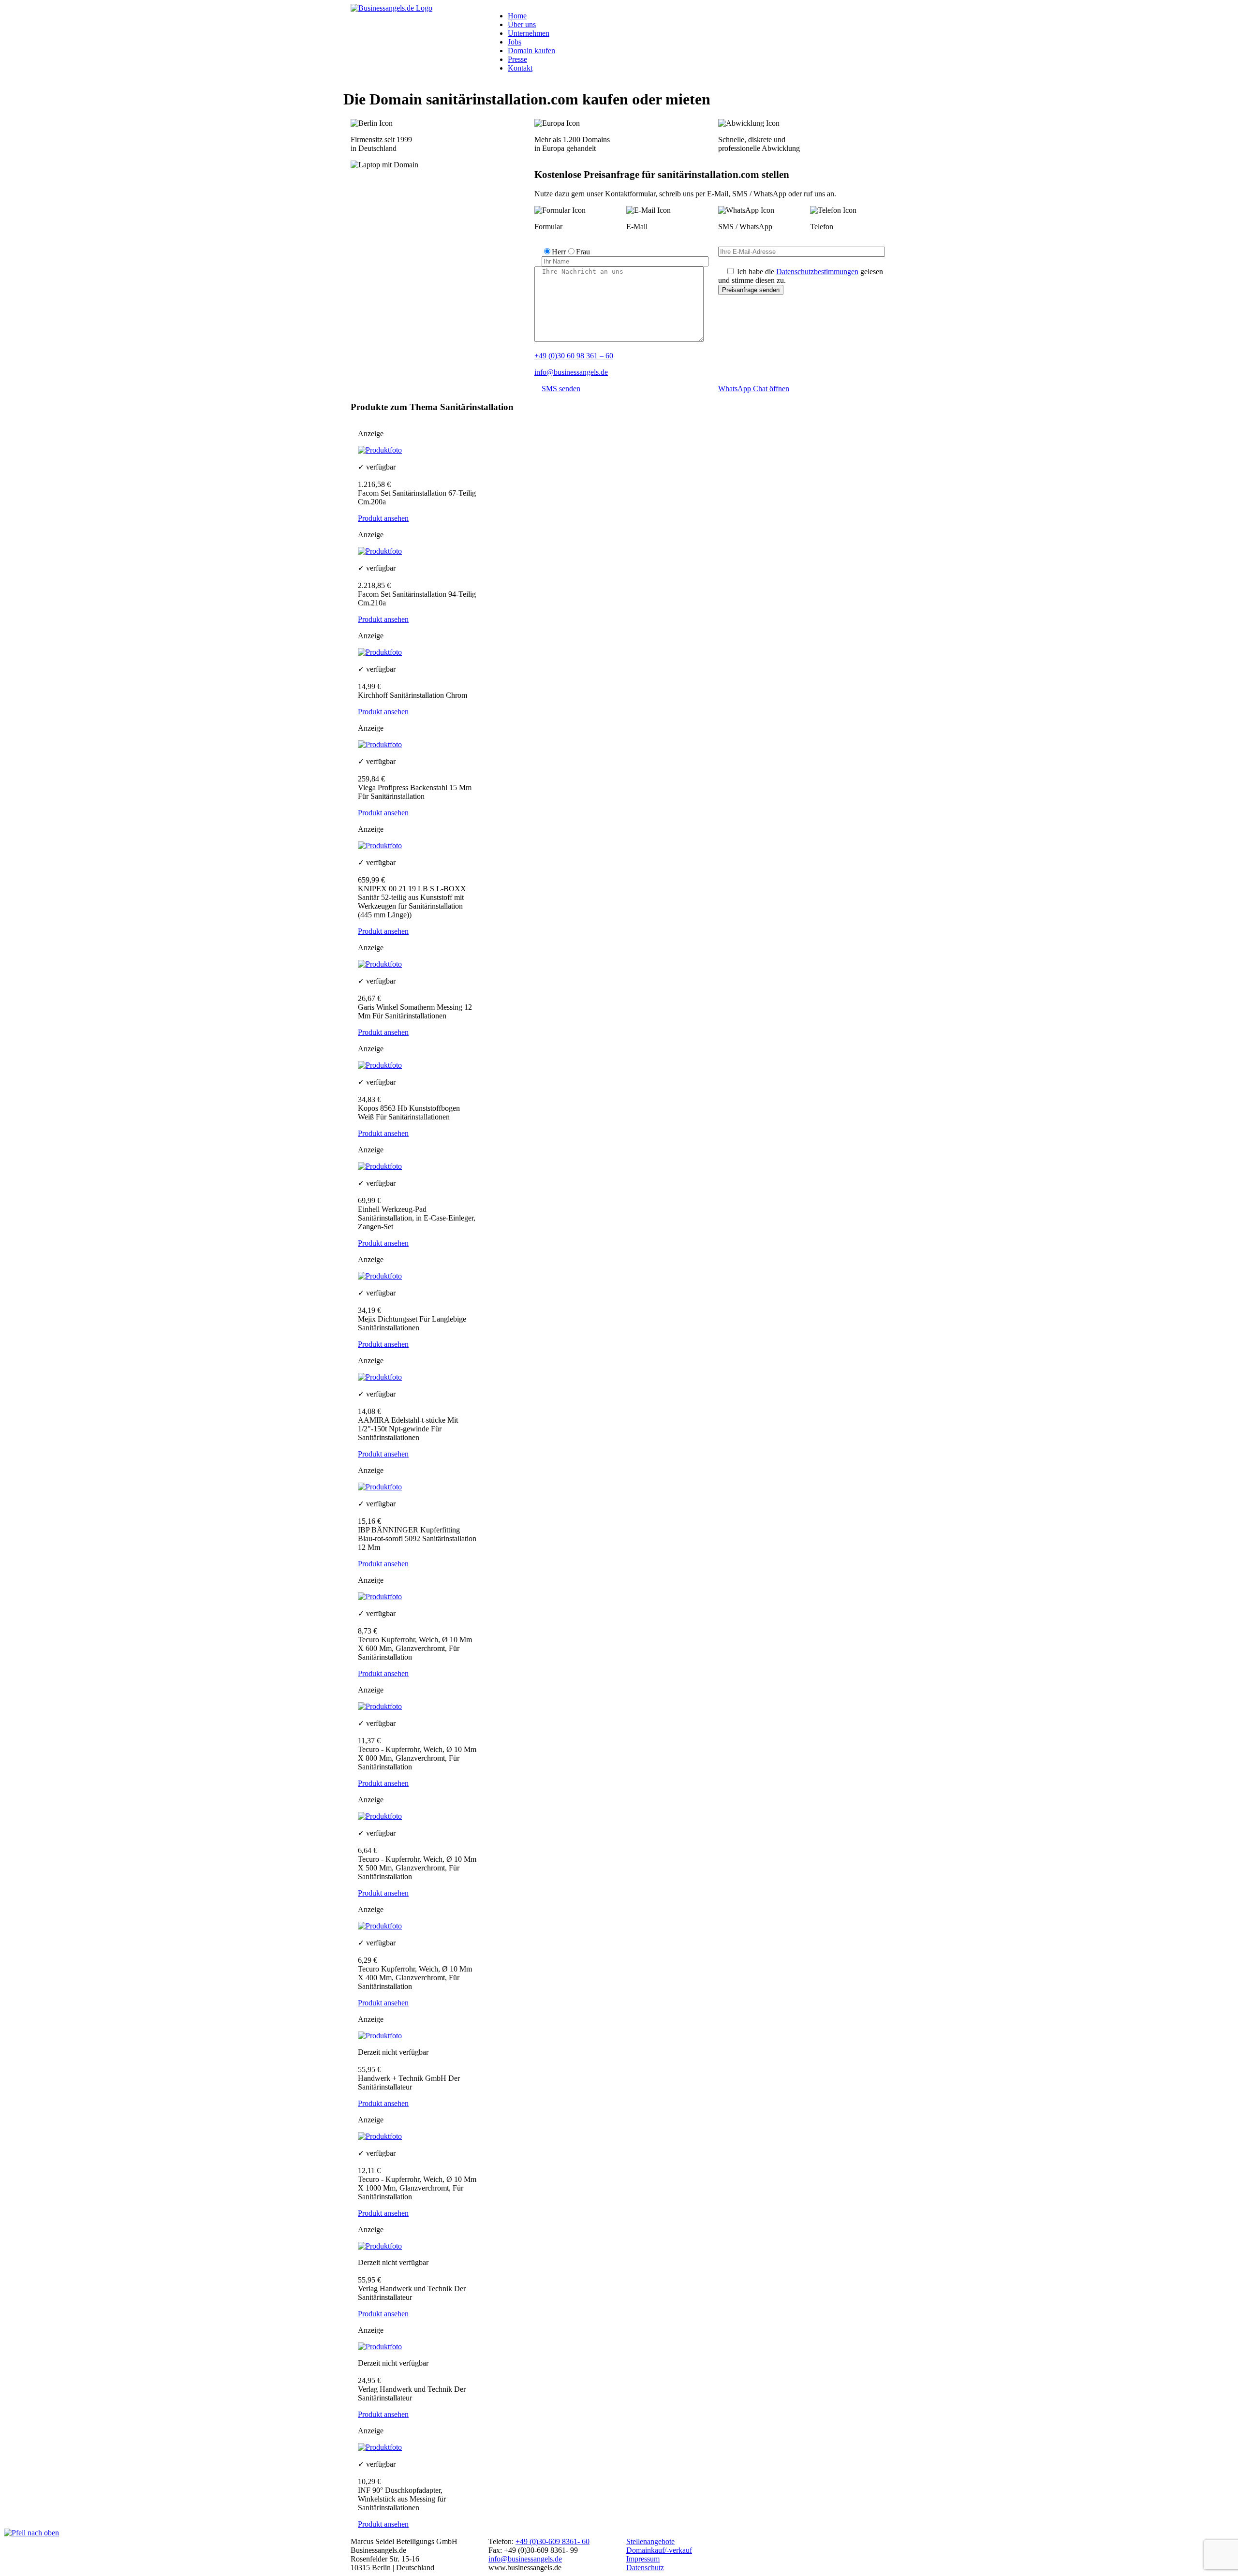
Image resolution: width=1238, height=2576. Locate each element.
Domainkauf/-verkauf (659, 2550)
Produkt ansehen (383, 518)
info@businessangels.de (571, 372)
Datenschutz (645, 2568)
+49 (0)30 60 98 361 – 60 (574, 356)
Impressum (643, 2559)
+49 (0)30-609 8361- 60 (553, 2541)
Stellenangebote (650, 2541)
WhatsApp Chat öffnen (754, 389)
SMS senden (561, 389)
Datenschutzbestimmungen (817, 272)
